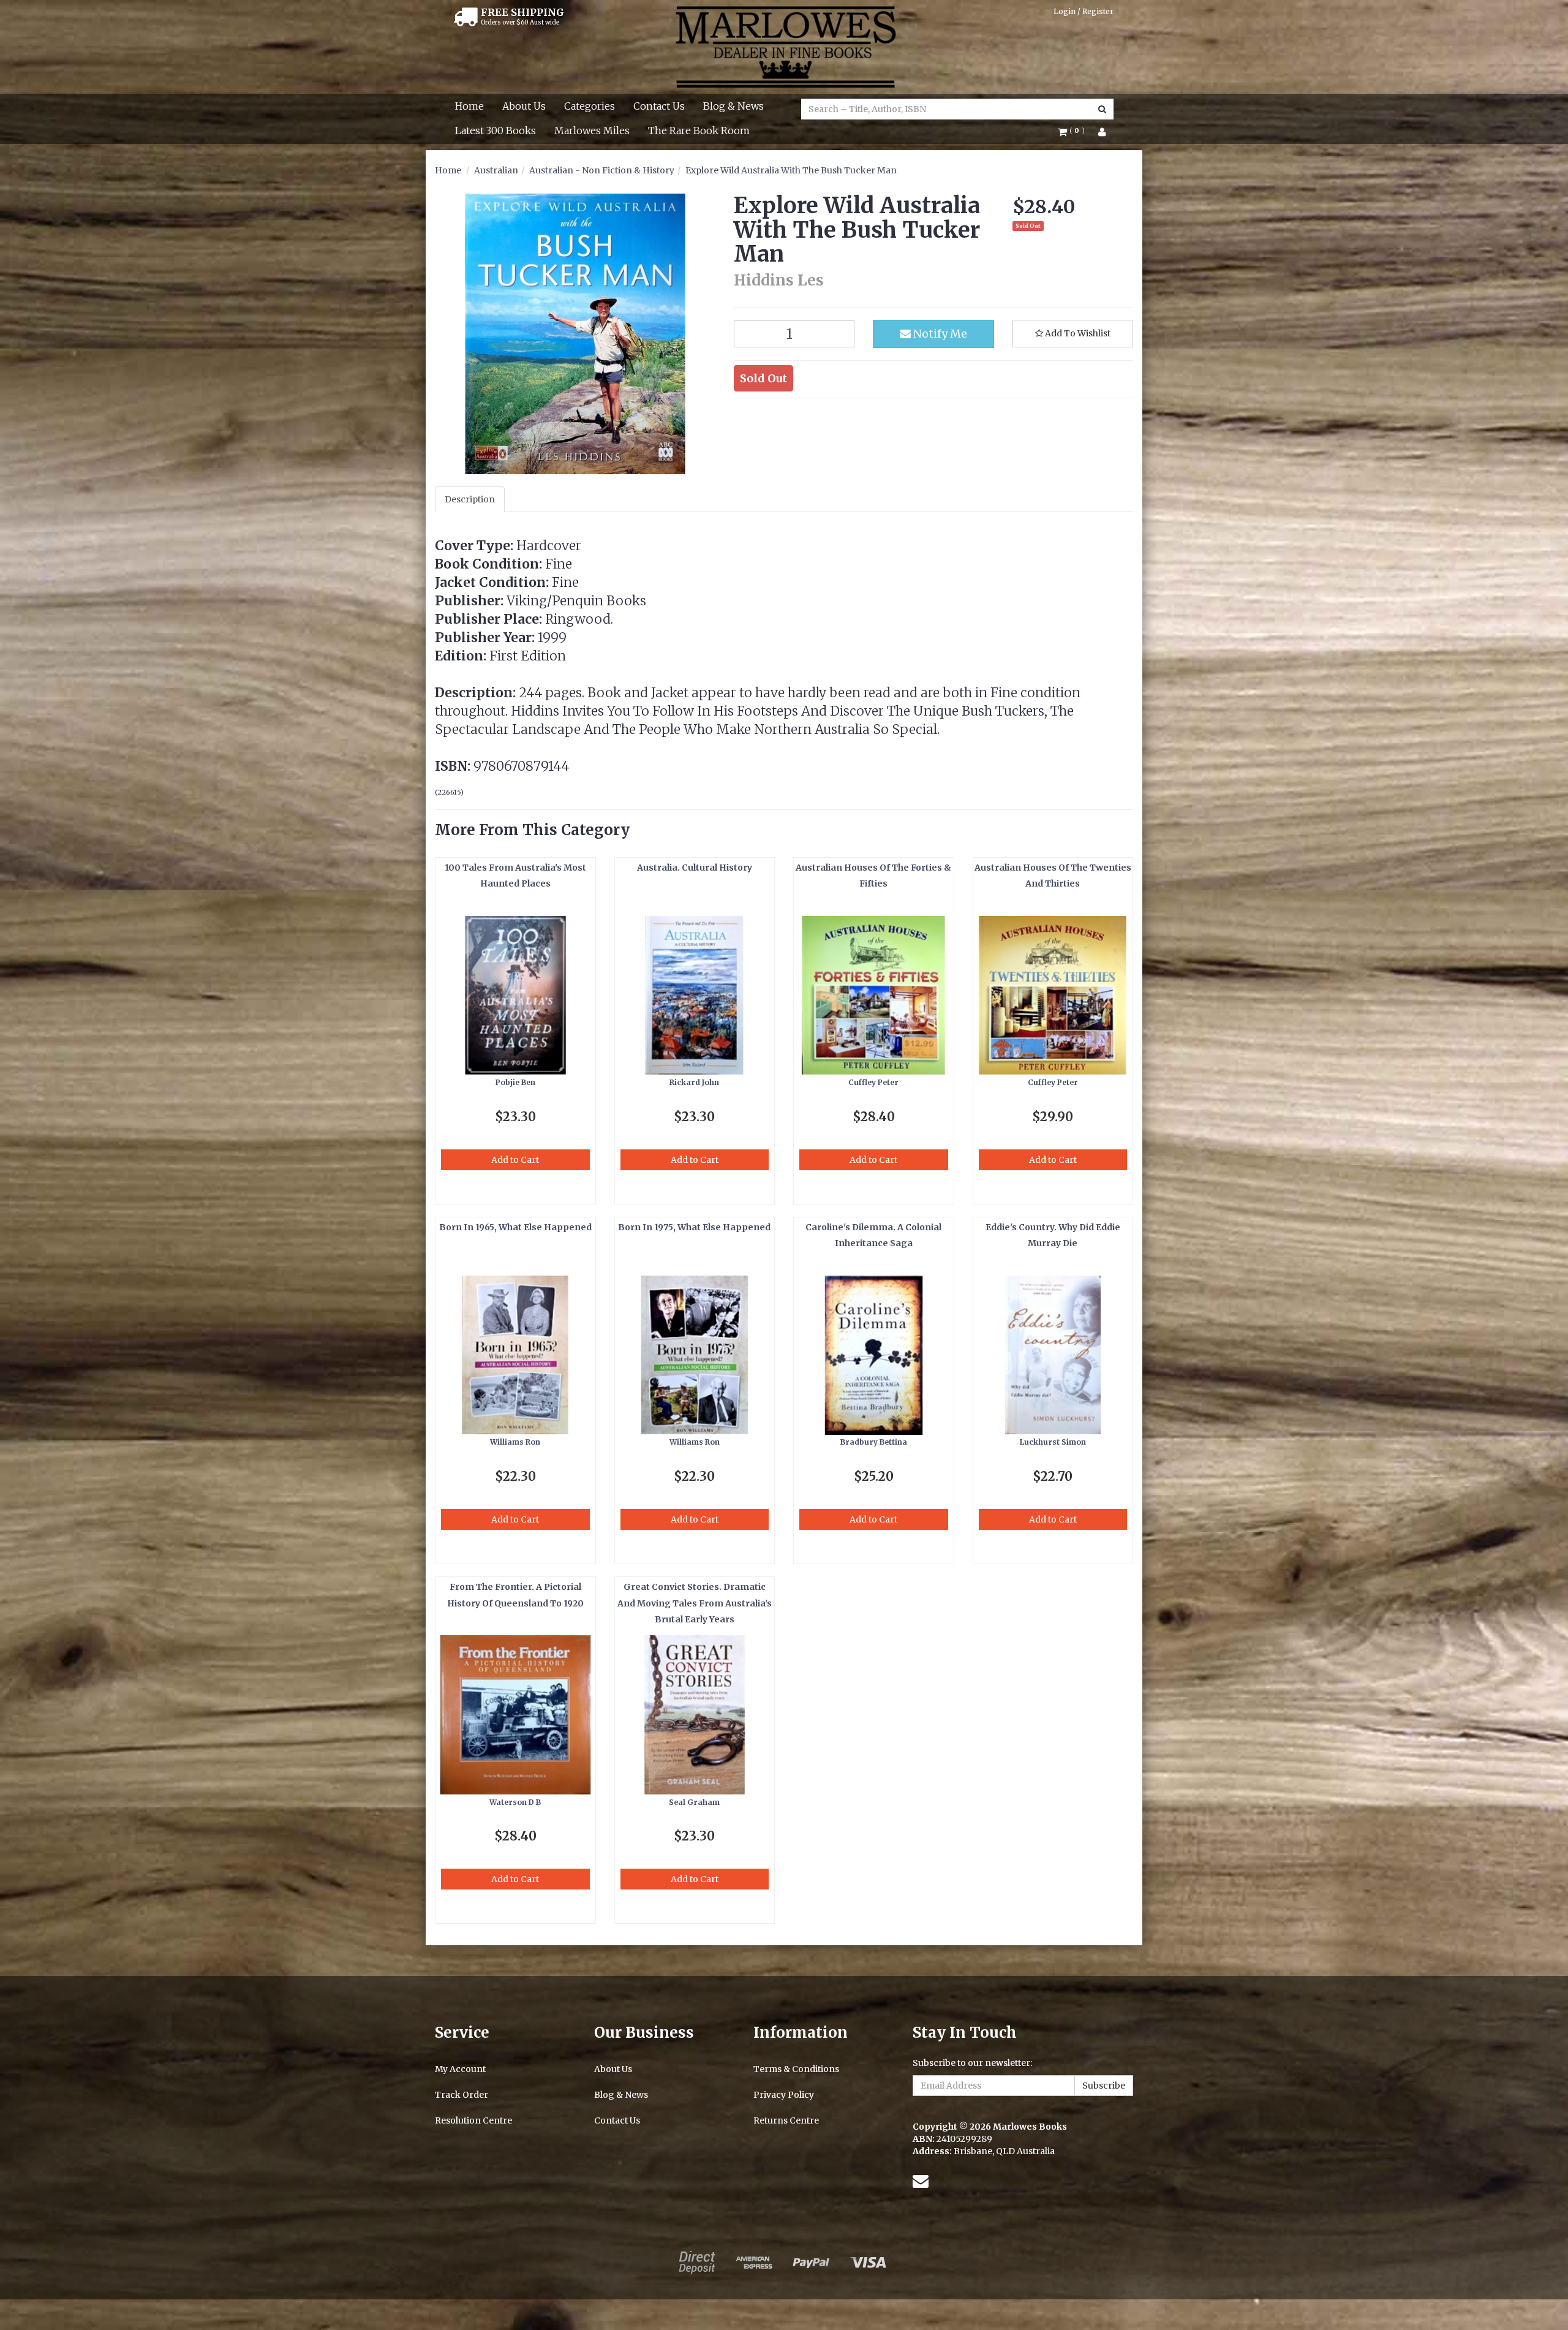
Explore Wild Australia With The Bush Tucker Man (791, 170)
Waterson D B (515, 1802)
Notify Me (939, 334)
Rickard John (694, 1082)
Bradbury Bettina (874, 1442)
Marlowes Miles (592, 130)
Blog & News (733, 106)
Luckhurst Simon (1053, 1442)
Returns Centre (786, 2120)
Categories (590, 106)
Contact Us (659, 106)
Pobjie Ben (515, 1082)
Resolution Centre (473, 2120)
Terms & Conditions (796, 2069)
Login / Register (1084, 11)
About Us (524, 106)
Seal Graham (694, 1802)
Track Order (462, 2095)
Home (469, 106)
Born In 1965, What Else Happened (515, 1227)
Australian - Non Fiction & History (602, 170)
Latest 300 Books (496, 130)
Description (470, 499)
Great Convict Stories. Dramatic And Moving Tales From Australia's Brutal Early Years (695, 1603)
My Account (460, 2069)
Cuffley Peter (873, 1082)
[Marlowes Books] (784, 46)
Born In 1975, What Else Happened (694, 1227)
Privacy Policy (784, 2095)
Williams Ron (515, 1442)
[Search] (1102, 109)
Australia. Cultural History (695, 868)
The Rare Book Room (699, 130)
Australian (496, 170)
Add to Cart (515, 1160)
